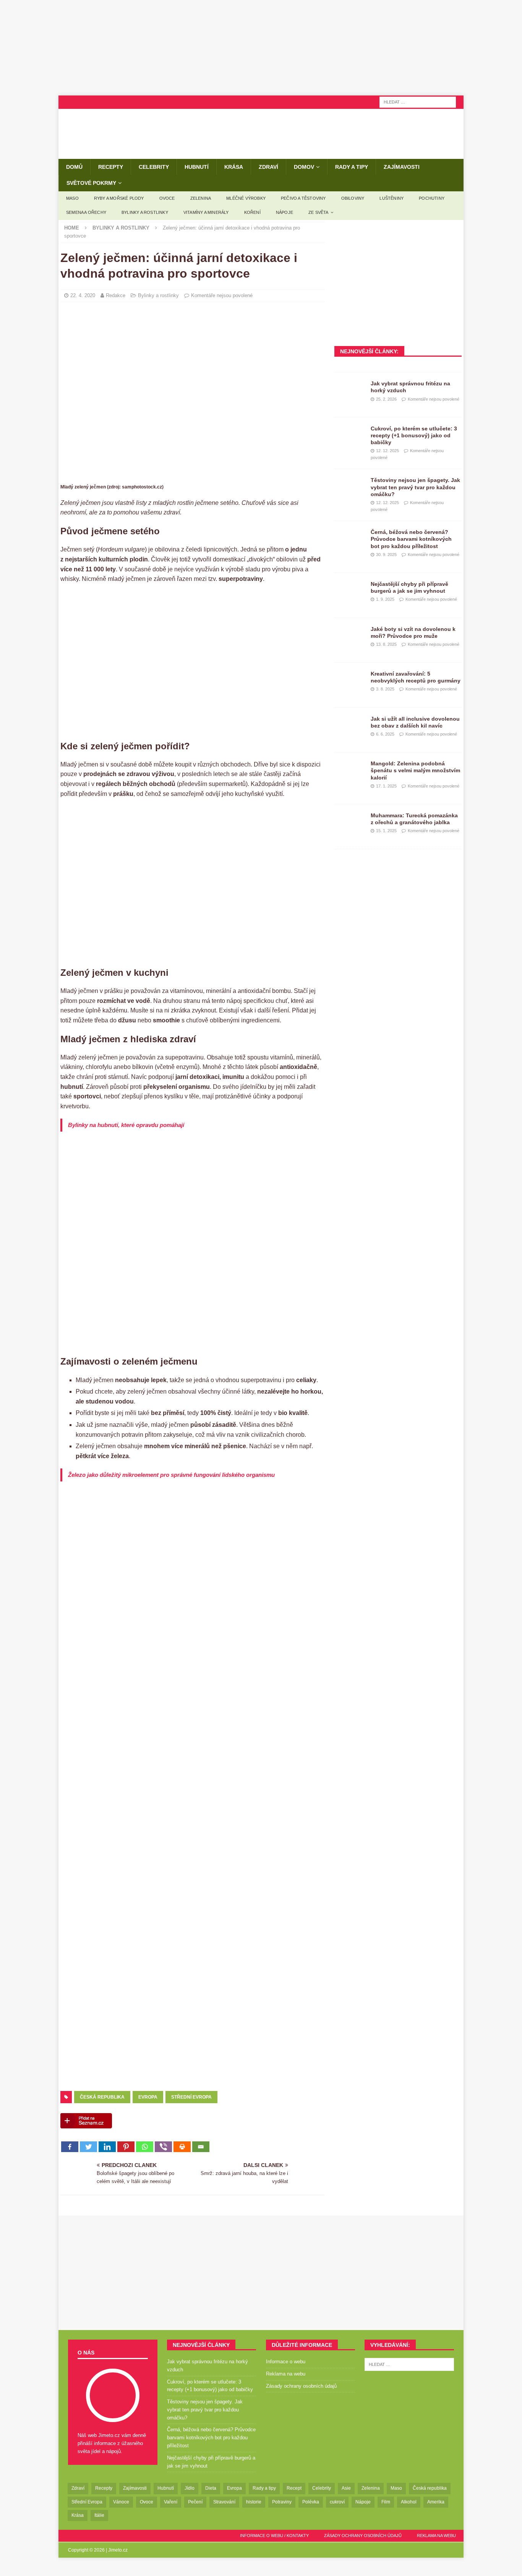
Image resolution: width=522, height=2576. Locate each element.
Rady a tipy (352, 167)
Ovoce (167, 198)
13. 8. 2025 (386, 644)
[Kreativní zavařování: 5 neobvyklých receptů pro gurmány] (350, 682)
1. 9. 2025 (385, 599)
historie (254, 2502)
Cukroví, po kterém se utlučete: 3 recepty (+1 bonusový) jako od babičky (414, 435)
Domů (74, 167)
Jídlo (190, 2488)
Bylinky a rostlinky (145, 212)
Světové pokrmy (91, 183)
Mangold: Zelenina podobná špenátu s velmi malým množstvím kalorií (415, 770)
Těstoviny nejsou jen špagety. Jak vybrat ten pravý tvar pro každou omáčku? (415, 487)
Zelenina (201, 198)
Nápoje (285, 212)
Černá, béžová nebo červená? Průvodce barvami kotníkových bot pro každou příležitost (411, 539)
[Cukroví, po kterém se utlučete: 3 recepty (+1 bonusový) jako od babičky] (350, 437)
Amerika (436, 2502)
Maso (72, 198)
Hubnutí (197, 167)
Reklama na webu (286, 2374)
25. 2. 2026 (386, 399)
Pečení (195, 2502)
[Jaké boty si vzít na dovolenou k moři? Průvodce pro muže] (350, 637)
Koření (252, 212)
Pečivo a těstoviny (303, 198)
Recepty (111, 167)
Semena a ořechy (86, 212)
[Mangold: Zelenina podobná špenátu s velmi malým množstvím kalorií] (350, 771)
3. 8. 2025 (385, 689)
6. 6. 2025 (385, 734)
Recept (294, 2488)
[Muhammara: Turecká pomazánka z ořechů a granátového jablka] (350, 823)
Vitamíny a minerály (206, 212)
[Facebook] (70, 2147)
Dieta (211, 2488)
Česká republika (102, 2097)
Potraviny (282, 2502)
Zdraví (268, 167)
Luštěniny (391, 198)
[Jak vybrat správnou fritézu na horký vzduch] (350, 391)
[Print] (182, 2147)
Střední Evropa (191, 2097)
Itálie (99, 2515)
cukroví (337, 2502)
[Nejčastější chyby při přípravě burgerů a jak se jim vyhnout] (350, 592)
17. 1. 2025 (386, 786)
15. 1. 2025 (386, 831)
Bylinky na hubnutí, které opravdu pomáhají (126, 1125)
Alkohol (409, 2502)
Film (386, 2502)
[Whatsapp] (145, 2147)
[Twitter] (88, 2147)
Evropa (148, 2097)
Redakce (116, 295)
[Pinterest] (126, 2147)
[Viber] (163, 2147)
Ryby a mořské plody (119, 198)
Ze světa (319, 212)
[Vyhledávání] (418, 102)
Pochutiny (432, 198)
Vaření (171, 2502)
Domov (304, 167)
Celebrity (154, 167)
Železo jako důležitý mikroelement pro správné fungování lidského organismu (171, 1475)
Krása (234, 167)
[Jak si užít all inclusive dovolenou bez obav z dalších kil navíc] (350, 727)
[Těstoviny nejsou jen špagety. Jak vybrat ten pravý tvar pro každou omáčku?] (350, 488)
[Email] (201, 2147)
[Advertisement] (261, 48)
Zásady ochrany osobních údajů (301, 2386)
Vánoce (121, 2502)
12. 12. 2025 (387, 451)
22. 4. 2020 (83, 295)
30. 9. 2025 (386, 555)
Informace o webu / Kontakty (274, 2536)
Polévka (311, 2502)
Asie (346, 2488)
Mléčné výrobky (246, 198)
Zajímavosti (402, 167)
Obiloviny (353, 198)
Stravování (224, 2502)
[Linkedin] (107, 2147)
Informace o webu (286, 2362)
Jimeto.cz (118, 2550)
